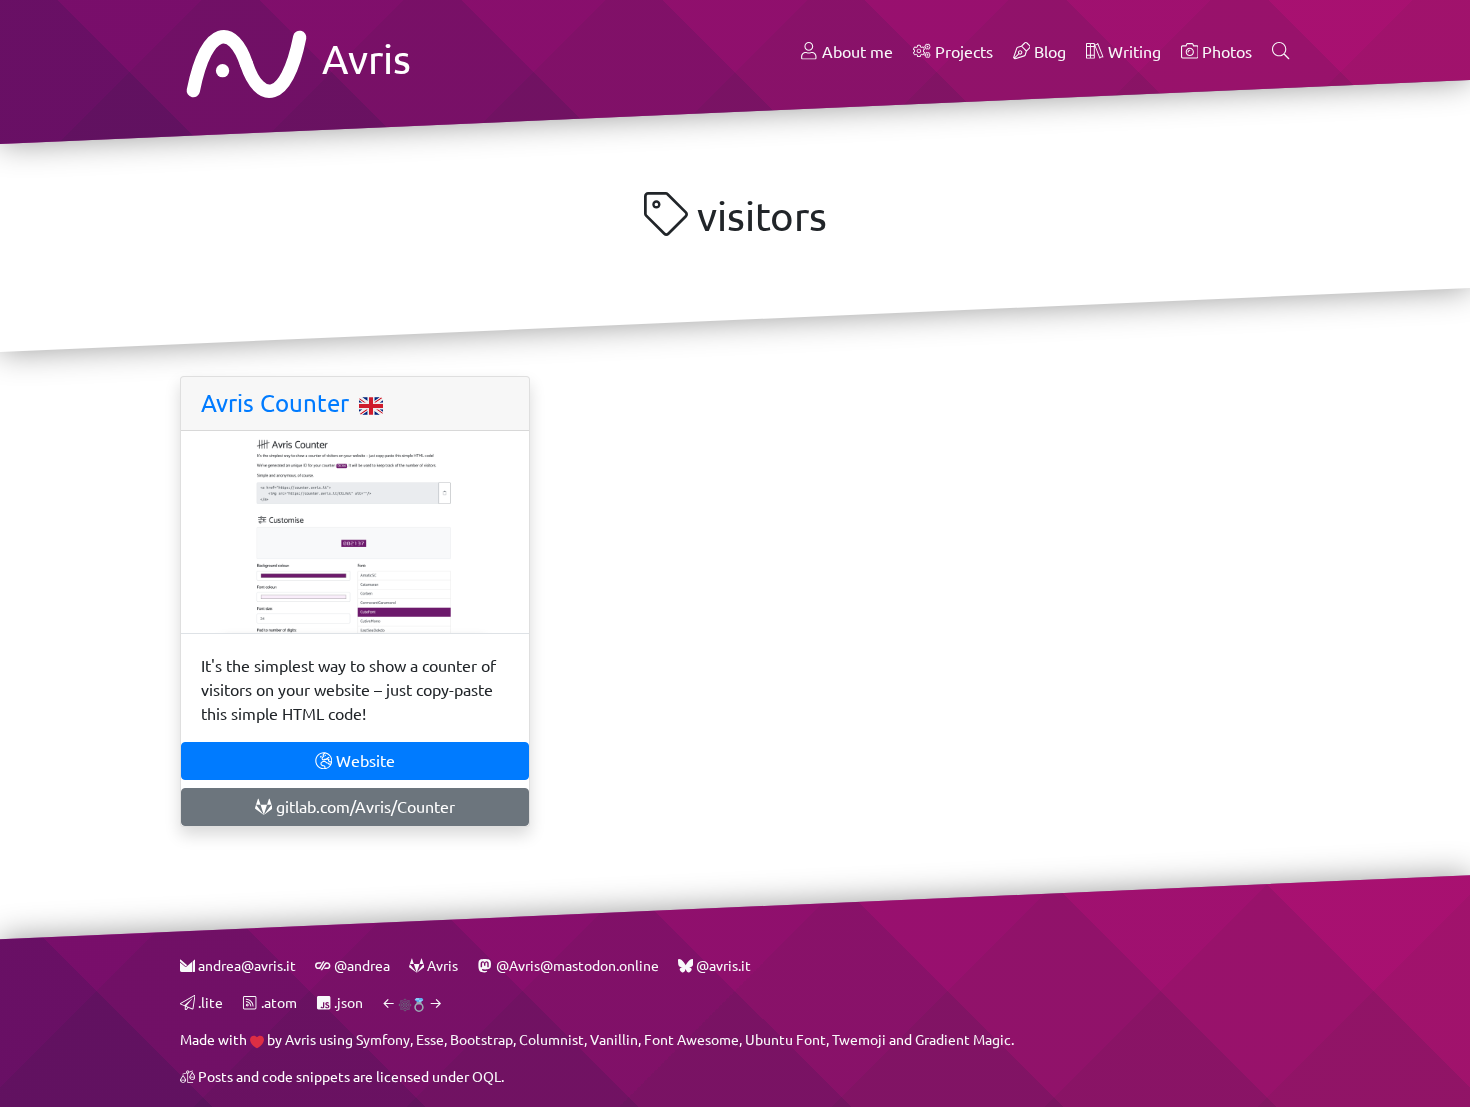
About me (855, 51)
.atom (277, 1002)
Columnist (551, 1039)
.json (347, 1002)
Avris (362, 58)
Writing (1132, 51)
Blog (1048, 51)
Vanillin (614, 1039)
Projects (962, 51)
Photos (1225, 51)
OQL (486, 1076)
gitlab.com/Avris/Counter (363, 806)
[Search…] (1281, 52)
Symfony (383, 1039)
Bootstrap (481, 1039)
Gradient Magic (963, 1039)
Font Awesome (691, 1039)
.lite (209, 1002)
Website (363, 760)
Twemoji (859, 1039)
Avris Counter (278, 403)
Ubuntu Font (785, 1039)
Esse (430, 1039)
